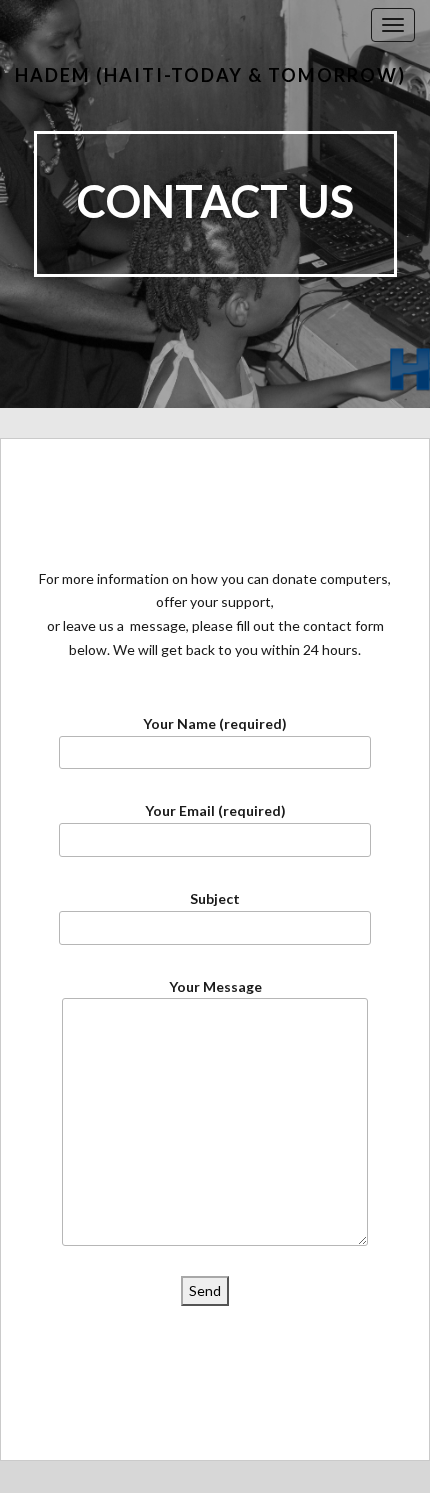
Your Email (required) (215, 810)
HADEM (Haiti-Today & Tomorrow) (210, 75)
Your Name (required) (215, 723)
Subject (215, 898)
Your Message (215, 986)
